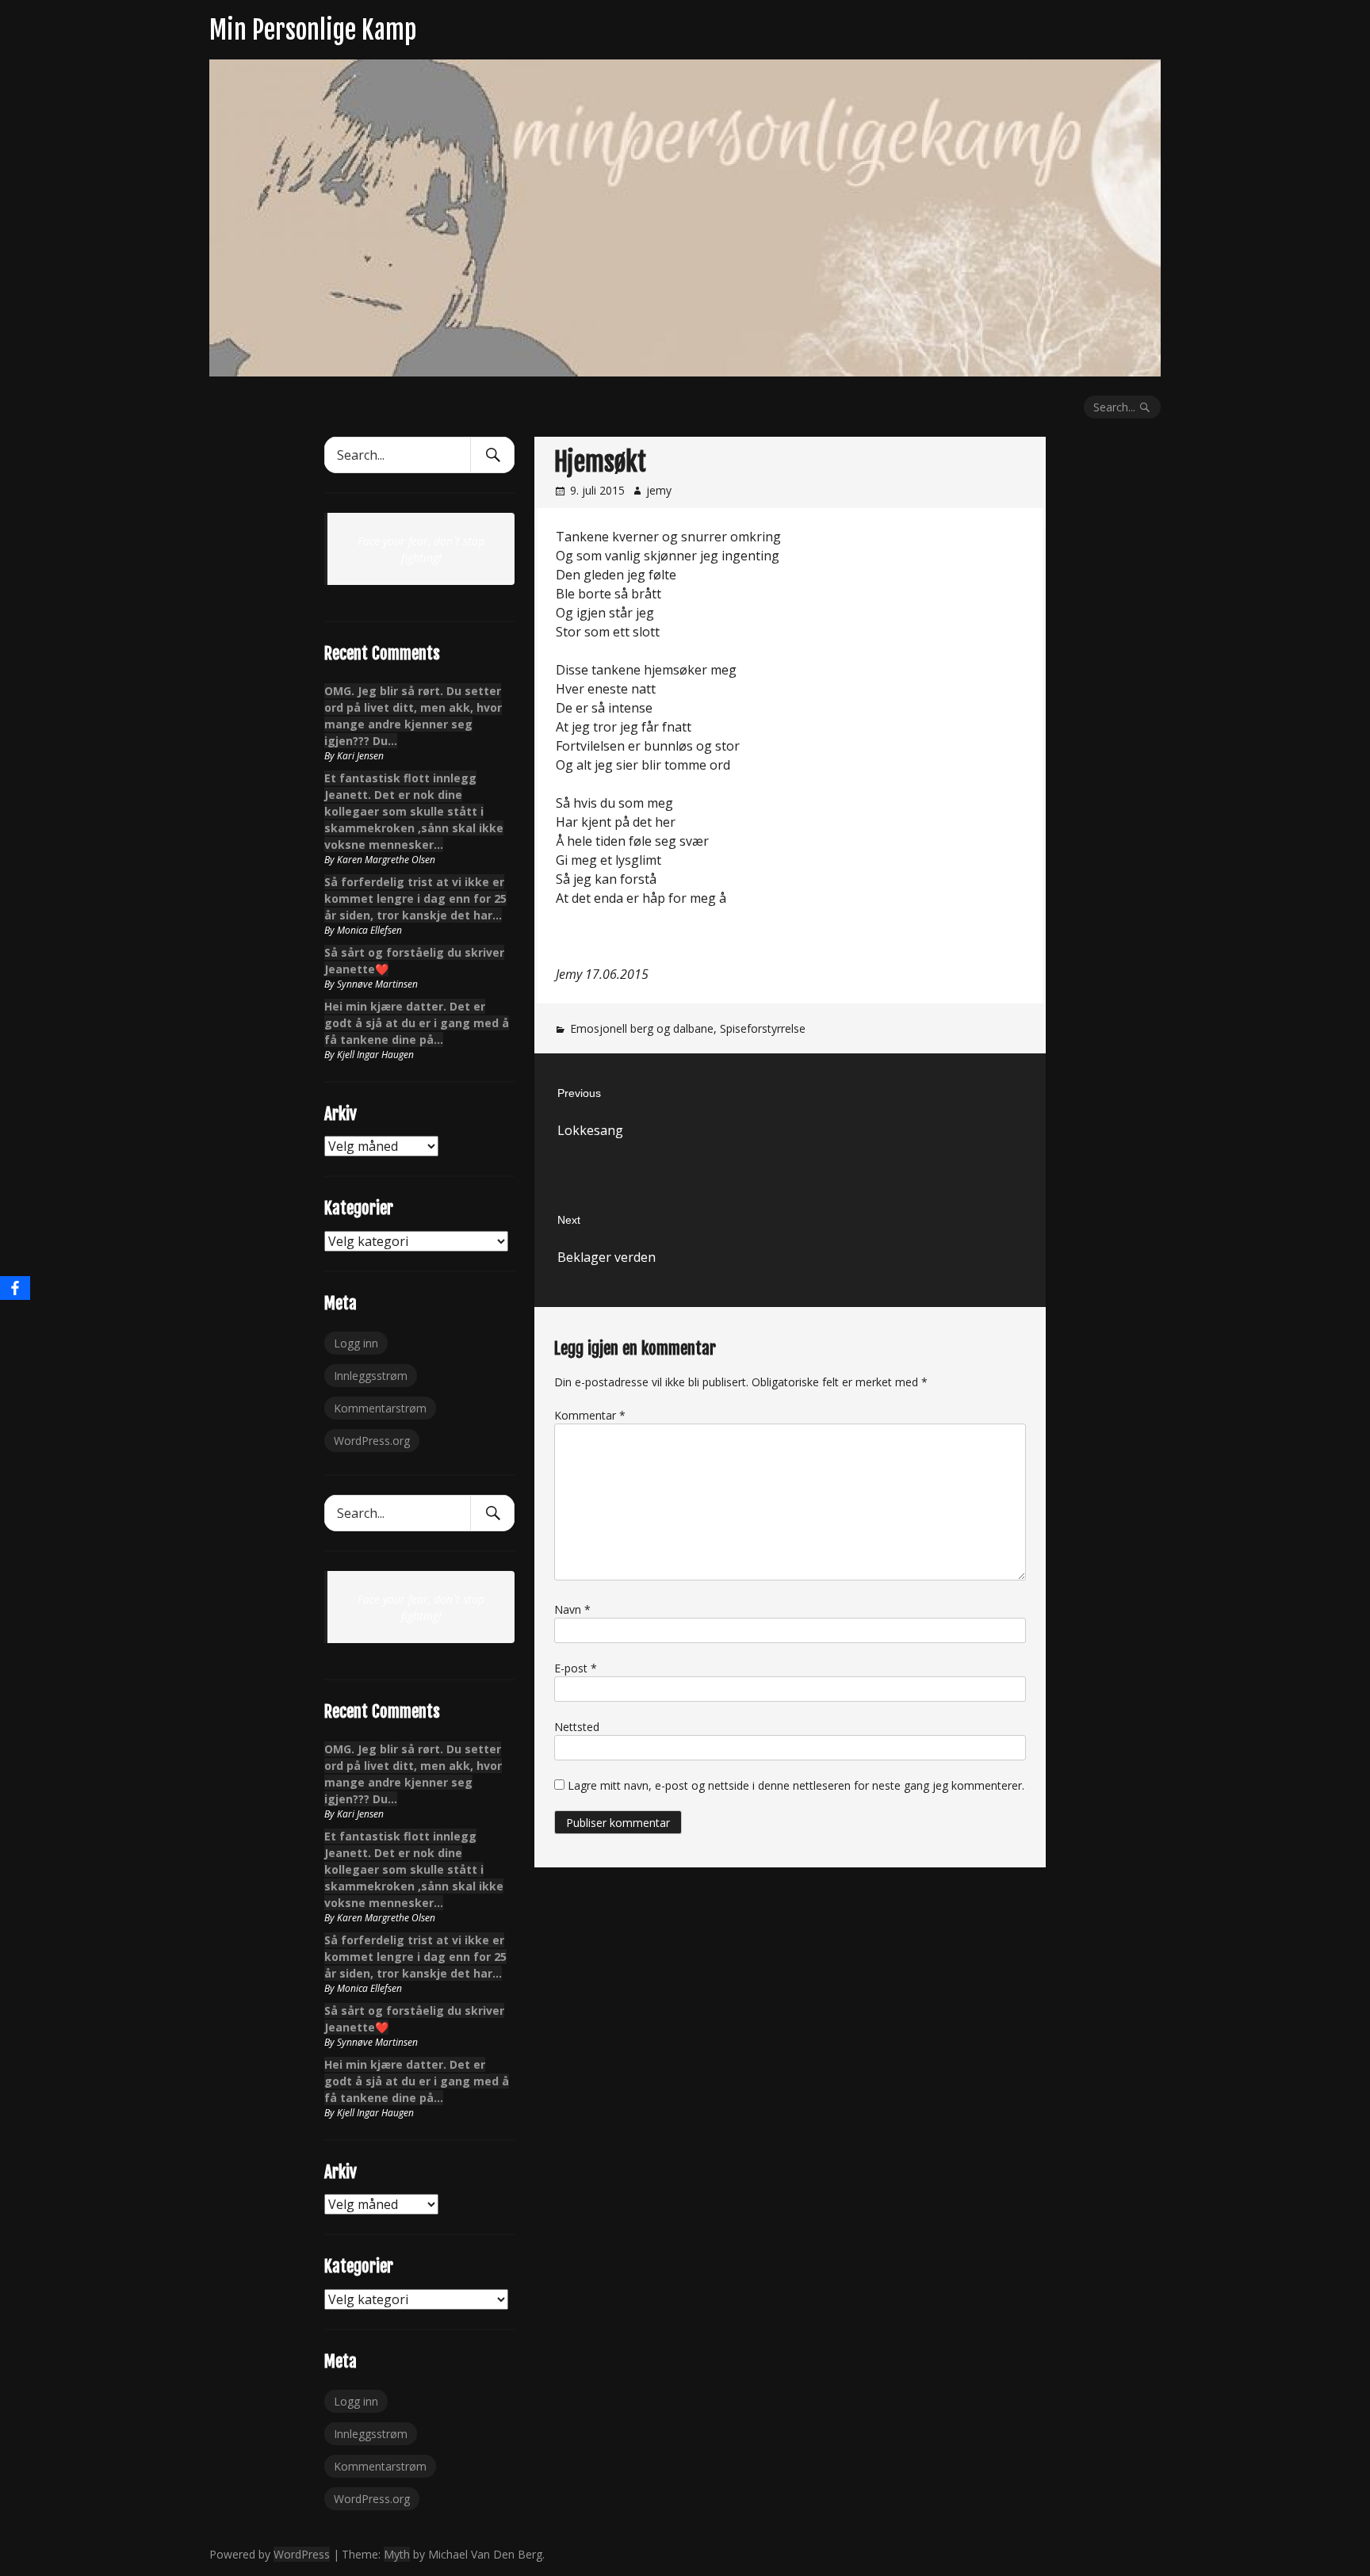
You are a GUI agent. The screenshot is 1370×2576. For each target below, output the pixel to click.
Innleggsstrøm (371, 1376)
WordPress (302, 2554)
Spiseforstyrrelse (763, 1028)
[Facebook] (15, 1288)
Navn (572, 1609)
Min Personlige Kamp (313, 30)
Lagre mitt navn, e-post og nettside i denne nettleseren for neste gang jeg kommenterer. (796, 1785)
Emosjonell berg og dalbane (642, 1028)
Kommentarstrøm (380, 1408)
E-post (576, 1668)
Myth (397, 2554)
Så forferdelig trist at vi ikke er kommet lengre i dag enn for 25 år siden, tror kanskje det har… (415, 898)
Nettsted (577, 1727)
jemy (659, 490)
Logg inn (356, 1343)
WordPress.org (372, 1441)
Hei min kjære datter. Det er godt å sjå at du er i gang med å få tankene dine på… (417, 1023)
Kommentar (590, 1415)
